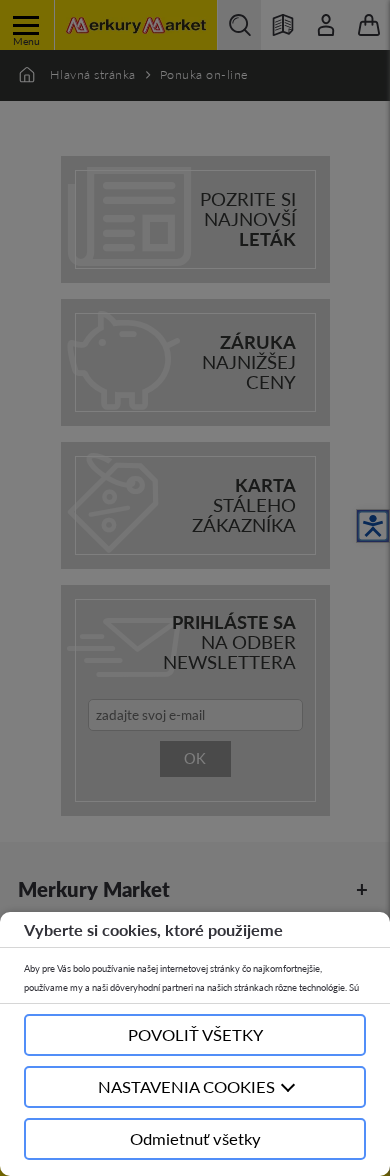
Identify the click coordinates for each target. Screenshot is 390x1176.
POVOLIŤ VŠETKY (195, 1034)
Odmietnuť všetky (195, 1138)
